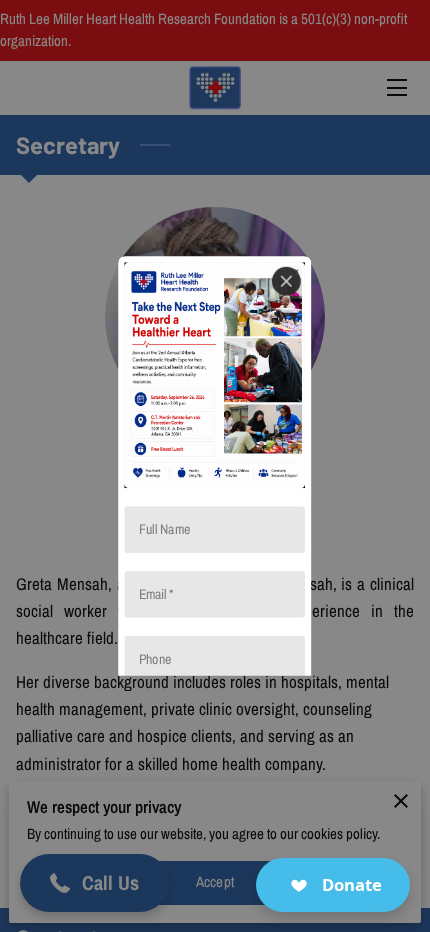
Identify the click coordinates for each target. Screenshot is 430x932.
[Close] (286, 281)
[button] (333, 885)
